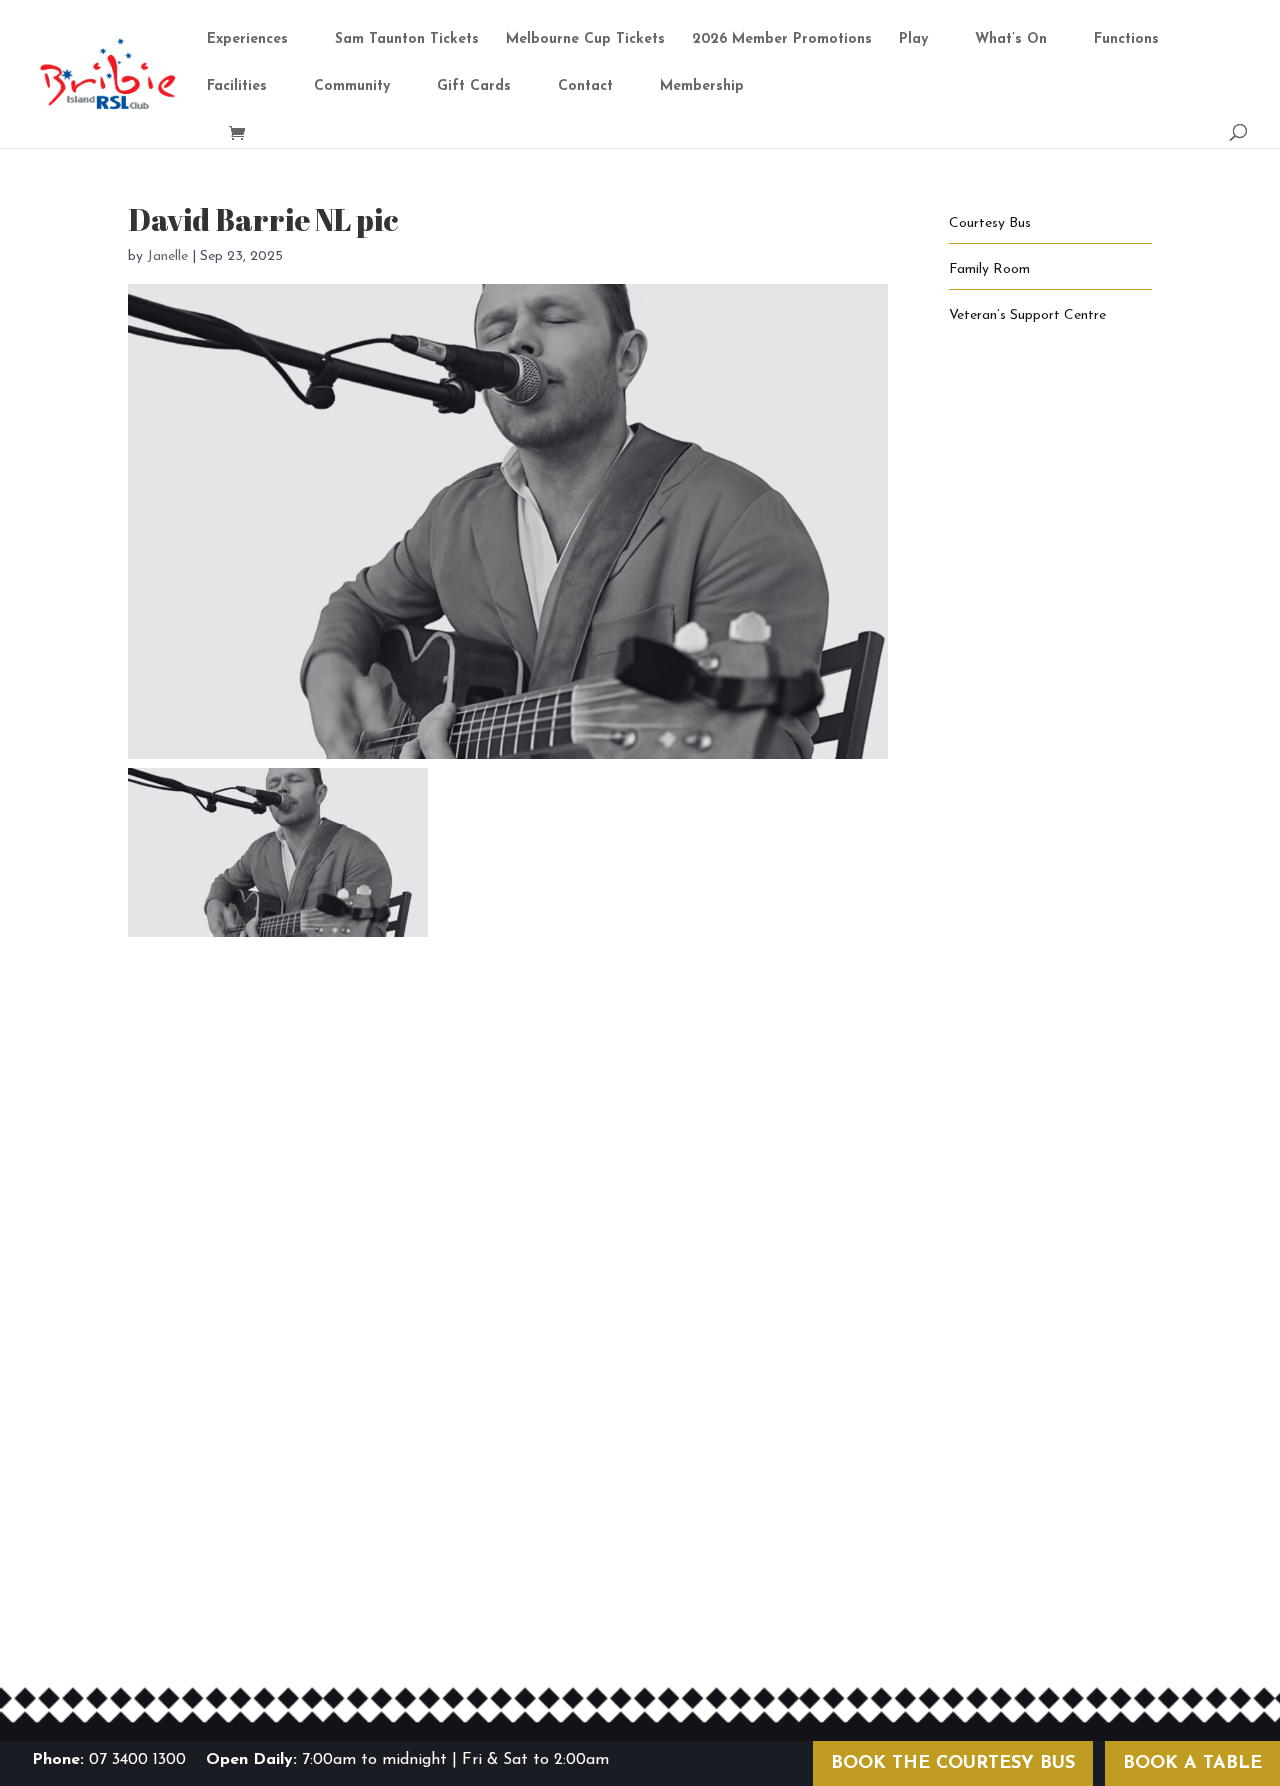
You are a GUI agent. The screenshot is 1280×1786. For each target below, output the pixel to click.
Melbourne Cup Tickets (585, 40)
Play (913, 40)
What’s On (1011, 40)
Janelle (167, 256)
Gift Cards (474, 87)
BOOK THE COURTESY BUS (953, 1764)
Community (352, 87)
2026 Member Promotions (782, 40)
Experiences (247, 40)
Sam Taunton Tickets (407, 40)
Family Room (989, 269)
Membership (702, 87)
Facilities (237, 87)
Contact (585, 87)
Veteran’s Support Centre (1027, 315)
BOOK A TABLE (1192, 1764)
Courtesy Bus (990, 223)
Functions (1126, 40)
